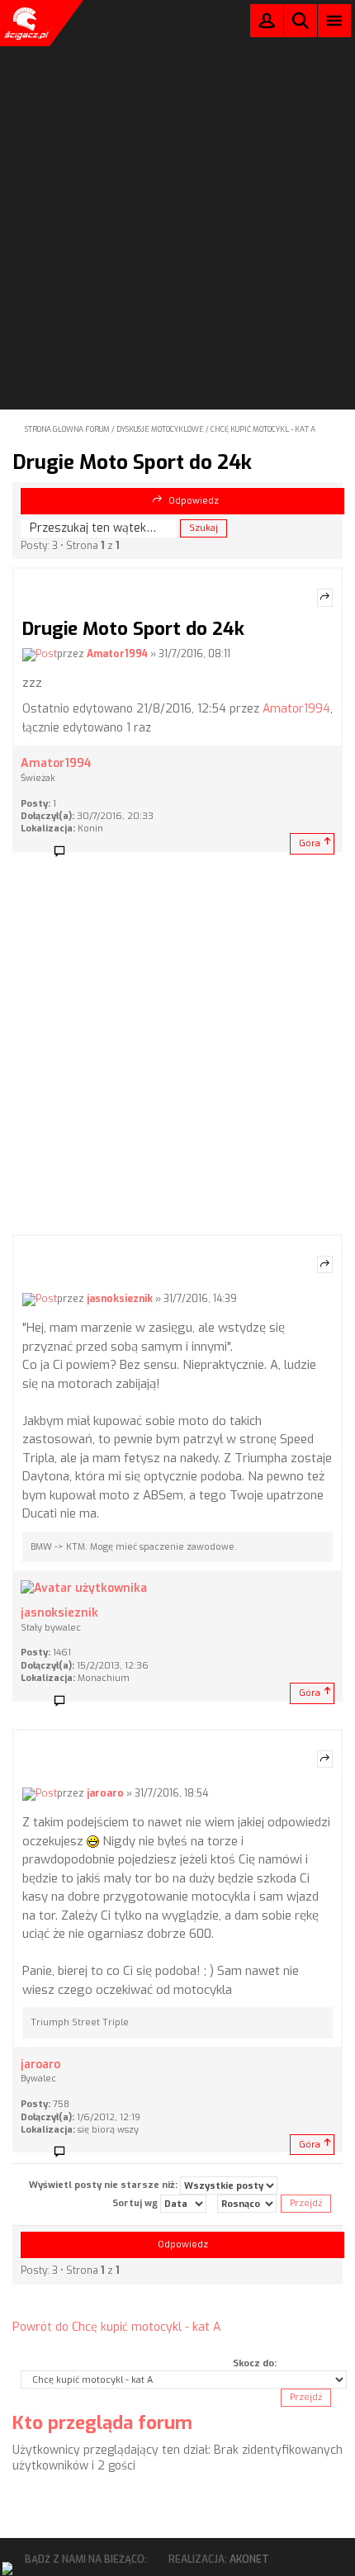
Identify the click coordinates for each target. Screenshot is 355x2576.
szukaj (301, 20)
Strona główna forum (67, 429)
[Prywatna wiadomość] (65, 852)
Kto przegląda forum (102, 2423)
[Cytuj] (325, 598)
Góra (310, 843)
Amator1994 (117, 654)
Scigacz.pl (25, 23)
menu (335, 20)
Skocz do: (255, 2363)
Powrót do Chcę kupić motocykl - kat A (116, 2327)
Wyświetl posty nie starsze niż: (104, 2185)
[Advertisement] (177, 182)
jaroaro (105, 1793)
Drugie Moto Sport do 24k (132, 462)
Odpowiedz (194, 501)
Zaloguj (267, 24)
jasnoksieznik (120, 1300)
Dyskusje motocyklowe (160, 429)
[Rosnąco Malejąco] (247, 2204)
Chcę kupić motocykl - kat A (263, 429)
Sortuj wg (136, 2203)
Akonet (249, 2559)
